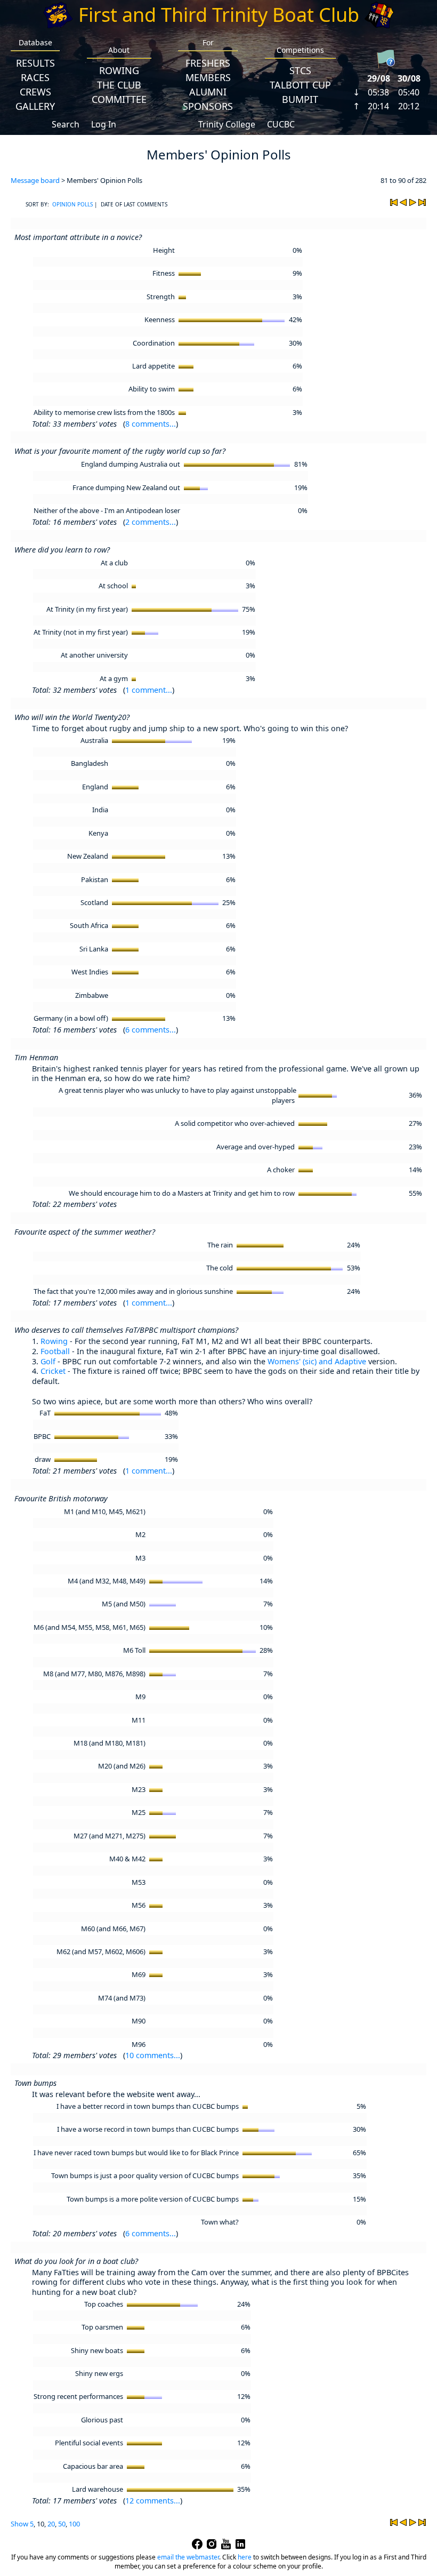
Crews (35, 92)
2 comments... (151, 522)
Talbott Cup (300, 85)
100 (74, 2524)
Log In (104, 124)
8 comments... (151, 424)
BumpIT (300, 99)
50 (62, 2524)
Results (35, 63)
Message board (35, 180)
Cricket (53, 1371)
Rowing (119, 70)
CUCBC (281, 124)
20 (51, 2524)
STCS (300, 70)
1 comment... (149, 690)
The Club (119, 85)
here (245, 2557)
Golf (48, 1361)
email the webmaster (188, 2557)
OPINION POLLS (72, 204)
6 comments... (151, 1030)
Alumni (208, 92)
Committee (119, 99)
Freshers (208, 63)
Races (35, 77)
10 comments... (153, 2055)
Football (55, 1351)
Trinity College (227, 124)
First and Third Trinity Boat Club (219, 15)
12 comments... (153, 2501)
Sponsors (208, 106)
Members (208, 77)
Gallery (35, 106)
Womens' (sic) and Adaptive (317, 1361)
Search (66, 124)
